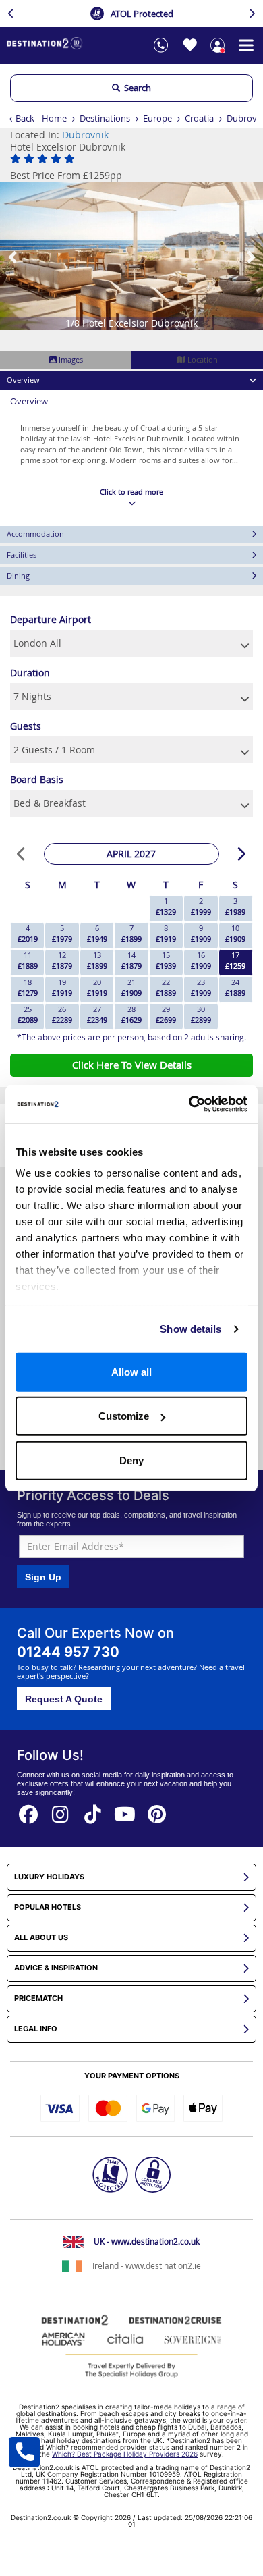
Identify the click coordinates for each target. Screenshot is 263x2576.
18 (28, 987)
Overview (23, 380)
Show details (191, 1329)
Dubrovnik (85, 135)
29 (166, 1014)
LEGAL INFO (36, 2029)
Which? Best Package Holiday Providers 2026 (125, 2454)
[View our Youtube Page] (125, 1810)
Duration (30, 673)
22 (166, 987)
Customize (124, 1416)
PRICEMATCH (38, 1998)
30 (201, 1014)
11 (28, 960)
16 (201, 960)
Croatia (199, 118)
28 (131, 1014)
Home (54, 118)
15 (166, 960)
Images (70, 359)
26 (62, 1014)
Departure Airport (51, 619)
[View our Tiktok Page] (93, 1810)
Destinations (105, 118)
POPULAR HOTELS (48, 1907)
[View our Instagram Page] (61, 1810)
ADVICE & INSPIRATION (56, 1968)
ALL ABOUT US (41, 1938)
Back (25, 118)
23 (201, 987)
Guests (26, 726)
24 (235, 987)
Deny (131, 1460)
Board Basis (37, 779)
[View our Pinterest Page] (157, 1810)
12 (62, 960)
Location (202, 359)
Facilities (22, 555)
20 (97, 987)
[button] (13, 256)
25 (28, 1014)
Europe (157, 118)
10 (235, 933)
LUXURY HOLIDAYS (49, 1877)
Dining (18, 575)
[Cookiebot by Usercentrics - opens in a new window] (189, 1104)
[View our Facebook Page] (28, 1810)
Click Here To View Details (132, 1065)
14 (131, 960)
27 (97, 1014)
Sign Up (43, 1577)
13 (97, 960)
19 (62, 987)
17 (235, 960)
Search (136, 88)
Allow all (131, 1371)
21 (131, 987)
